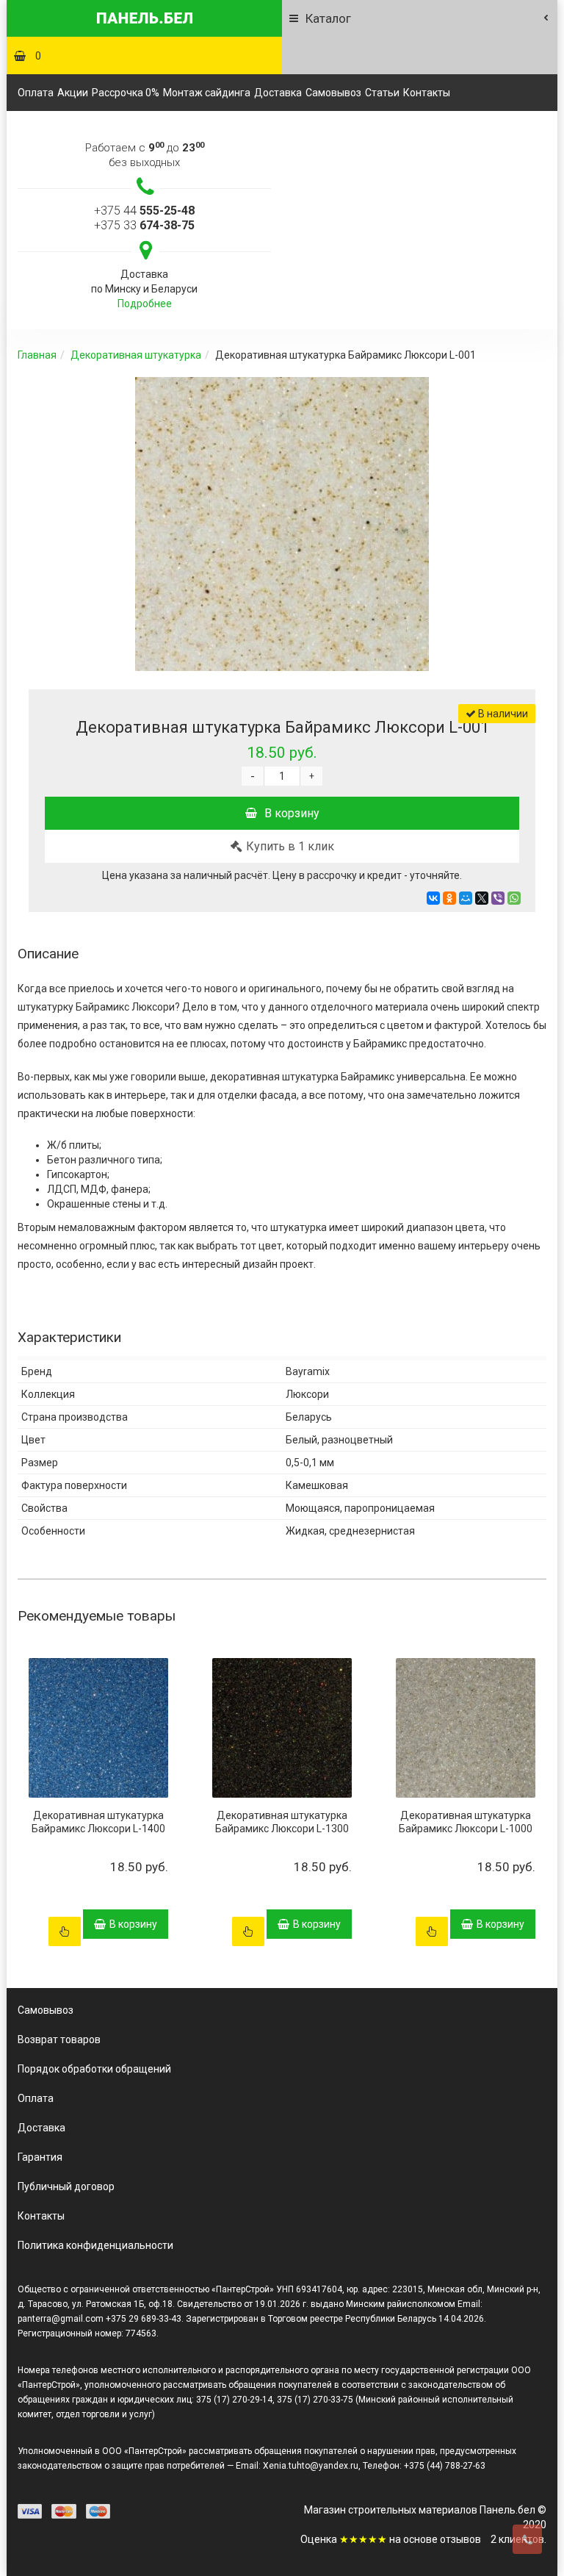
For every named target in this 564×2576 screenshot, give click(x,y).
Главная (37, 355)
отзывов (460, 2539)
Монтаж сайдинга (207, 93)
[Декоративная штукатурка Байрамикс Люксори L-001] (282, 524)
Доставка (278, 93)
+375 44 (144, 211)
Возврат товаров (59, 2039)
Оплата (36, 93)
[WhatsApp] (514, 898)
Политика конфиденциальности (95, 2245)
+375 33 (144, 225)
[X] (482, 898)
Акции (73, 93)
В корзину (292, 813)
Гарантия (40, 2157)
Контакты (427, 93)
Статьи (382, 93)
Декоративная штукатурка (136, 355)
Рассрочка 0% (126, 93)
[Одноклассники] (449, 898)
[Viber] (498, 898)
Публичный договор (66, 2186)
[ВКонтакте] (433, 898)
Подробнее (145, 304)
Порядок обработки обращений (94, 2069)
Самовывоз (333, 93)
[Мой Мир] (466, 898)
